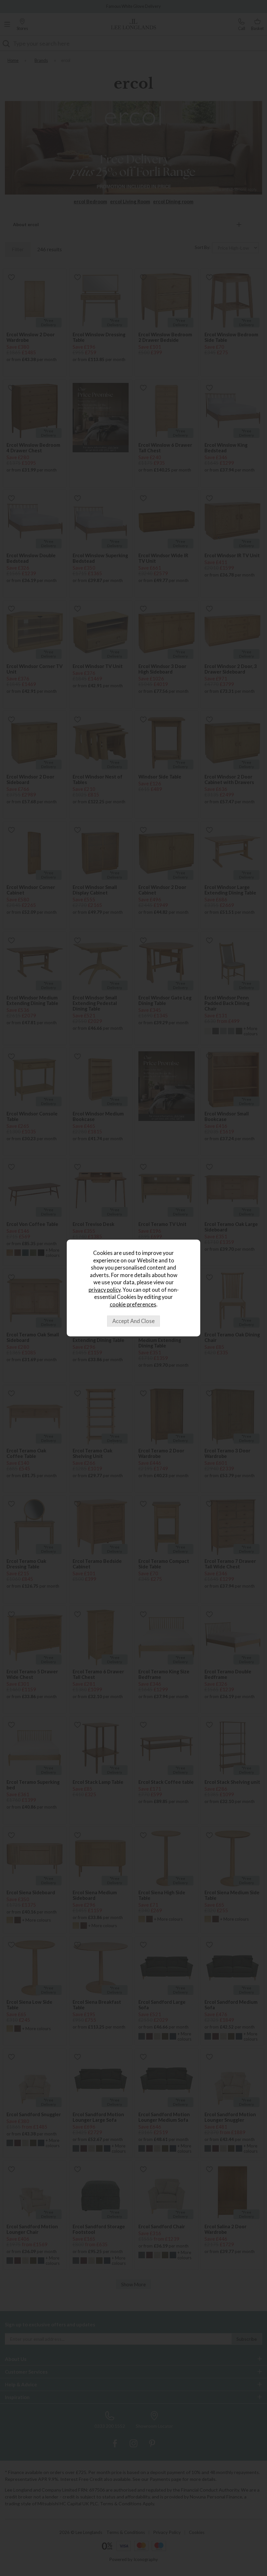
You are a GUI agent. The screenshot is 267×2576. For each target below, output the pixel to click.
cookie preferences (133, 1304)
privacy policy (105, 1290)
